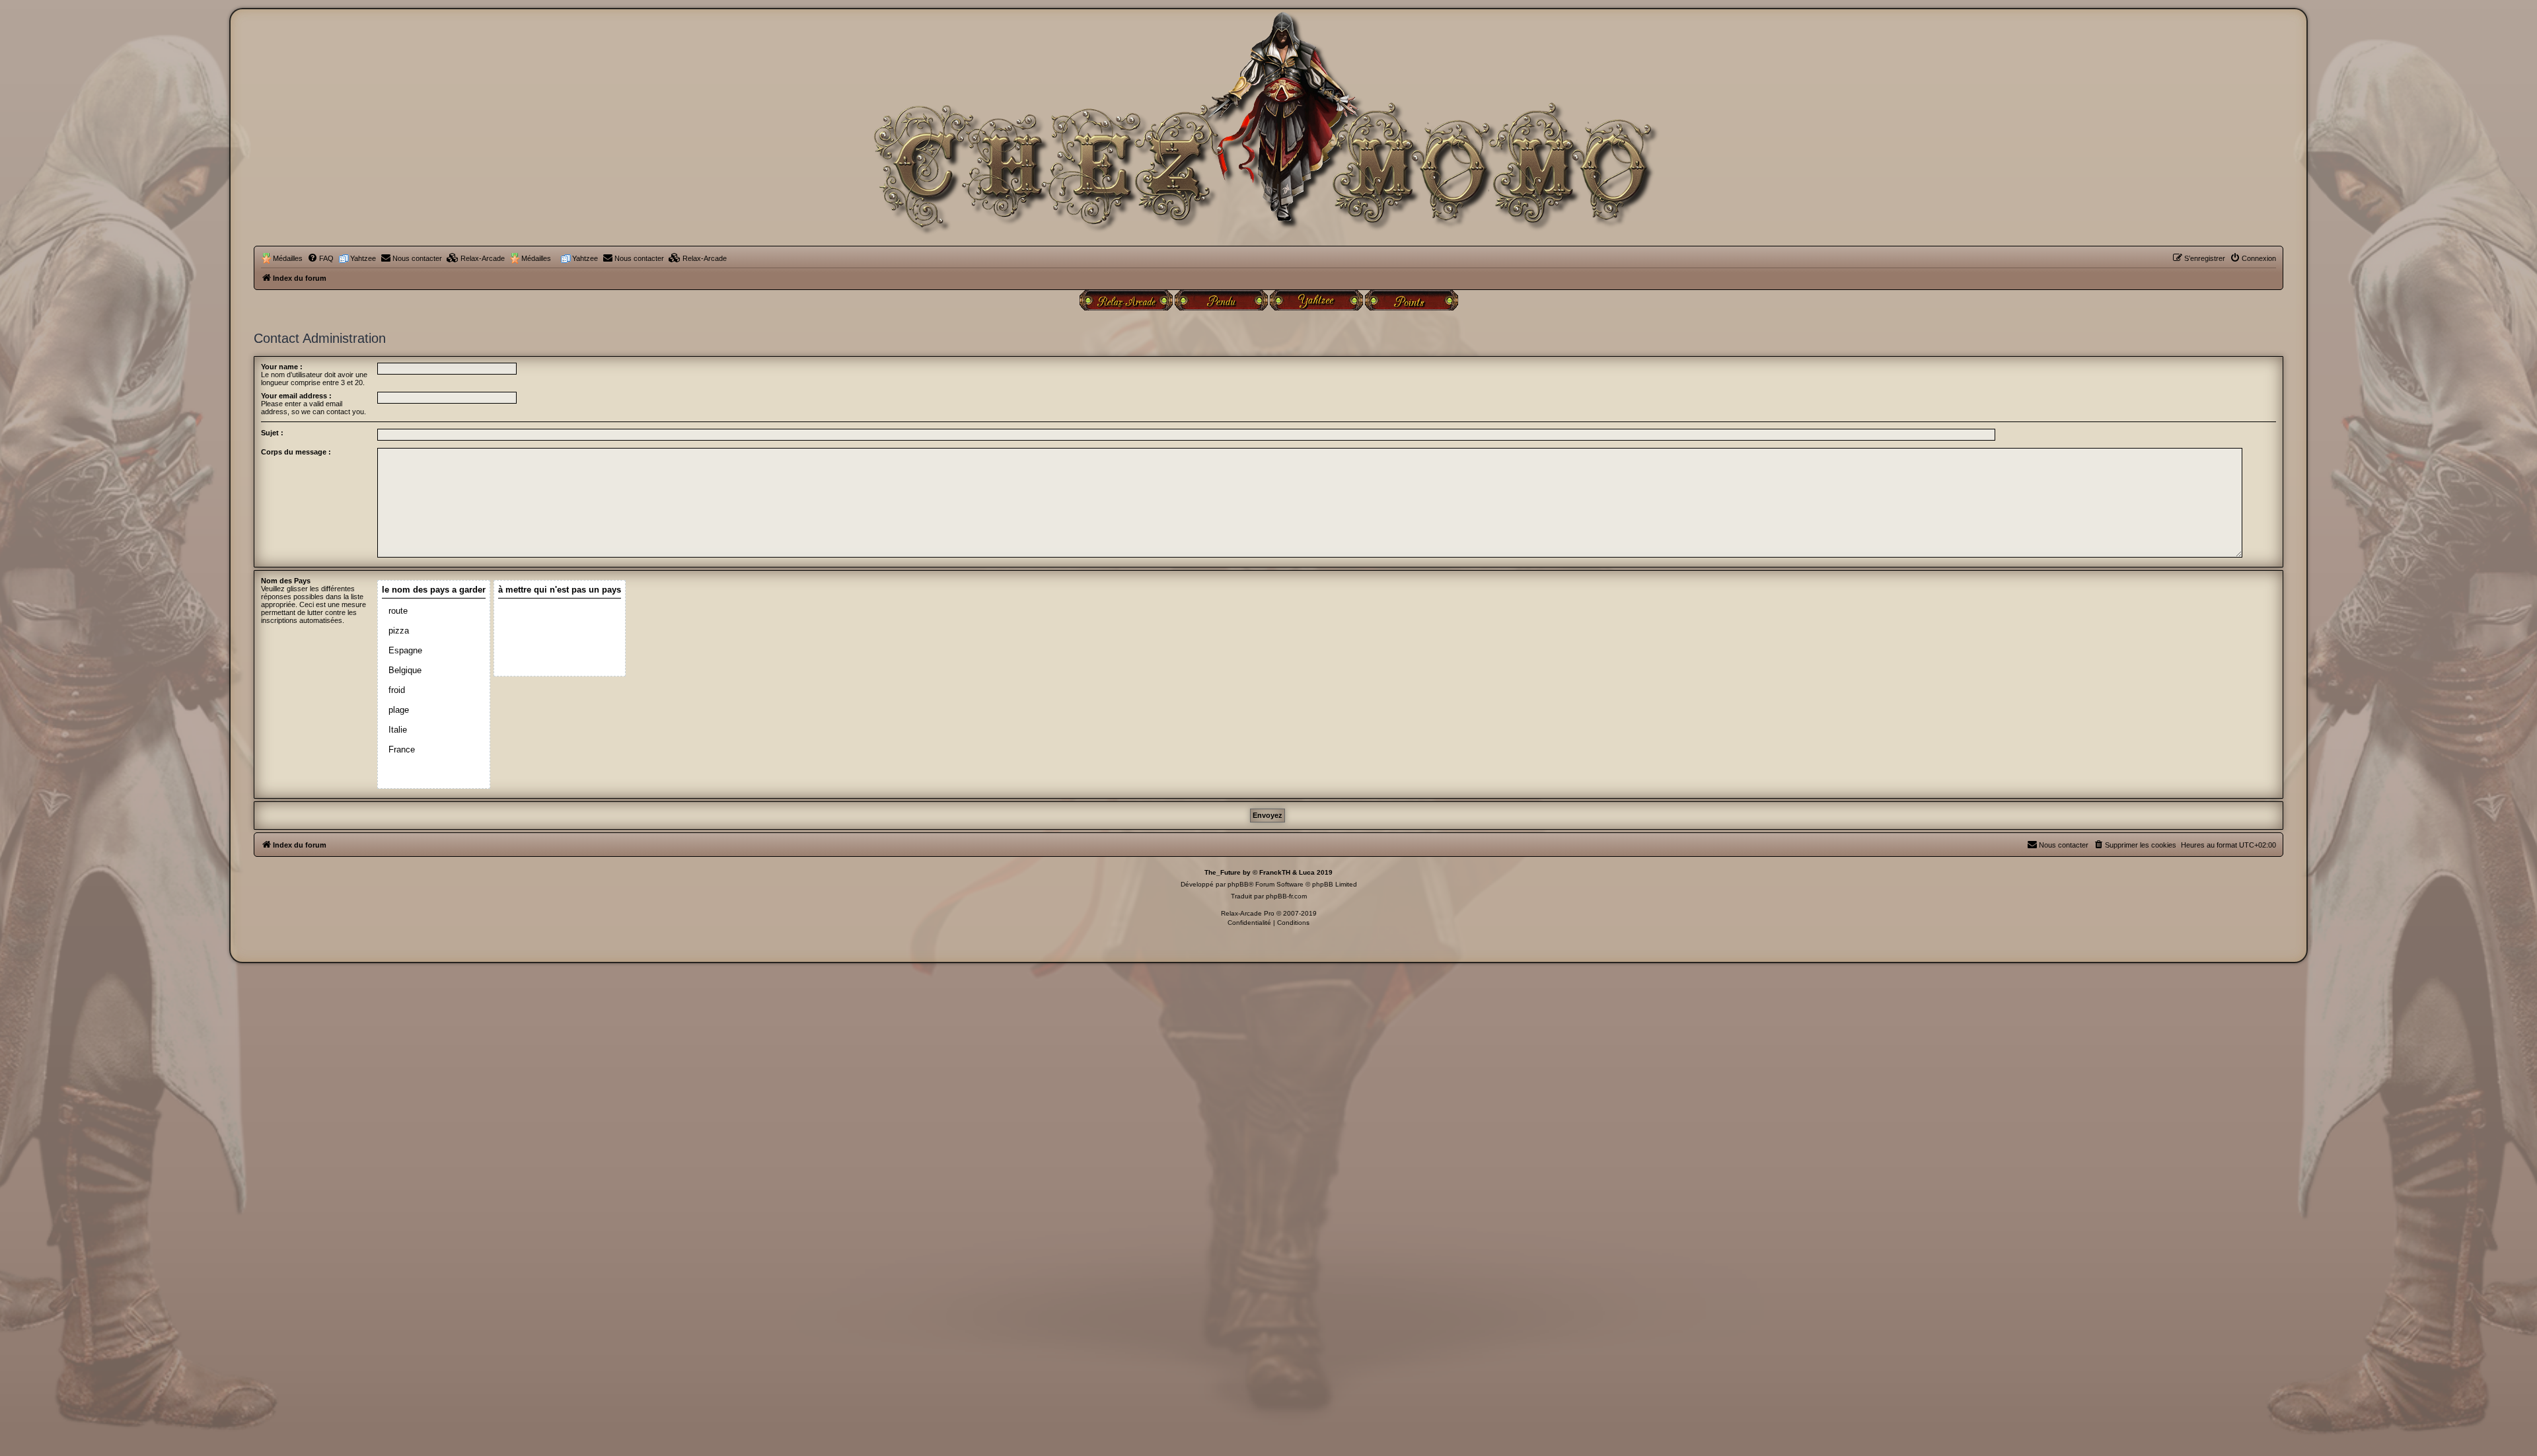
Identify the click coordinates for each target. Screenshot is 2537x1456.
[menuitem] (320, 258)
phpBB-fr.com (1286, 896)
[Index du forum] (1268, 134)
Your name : (282, 367)
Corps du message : (296, 452)
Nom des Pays (286, 581)
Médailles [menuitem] (288, 258)
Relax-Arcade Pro (1248, 913)
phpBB (1238, 884)
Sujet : (272, 433)
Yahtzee (363, 258)
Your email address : (296, 396)
